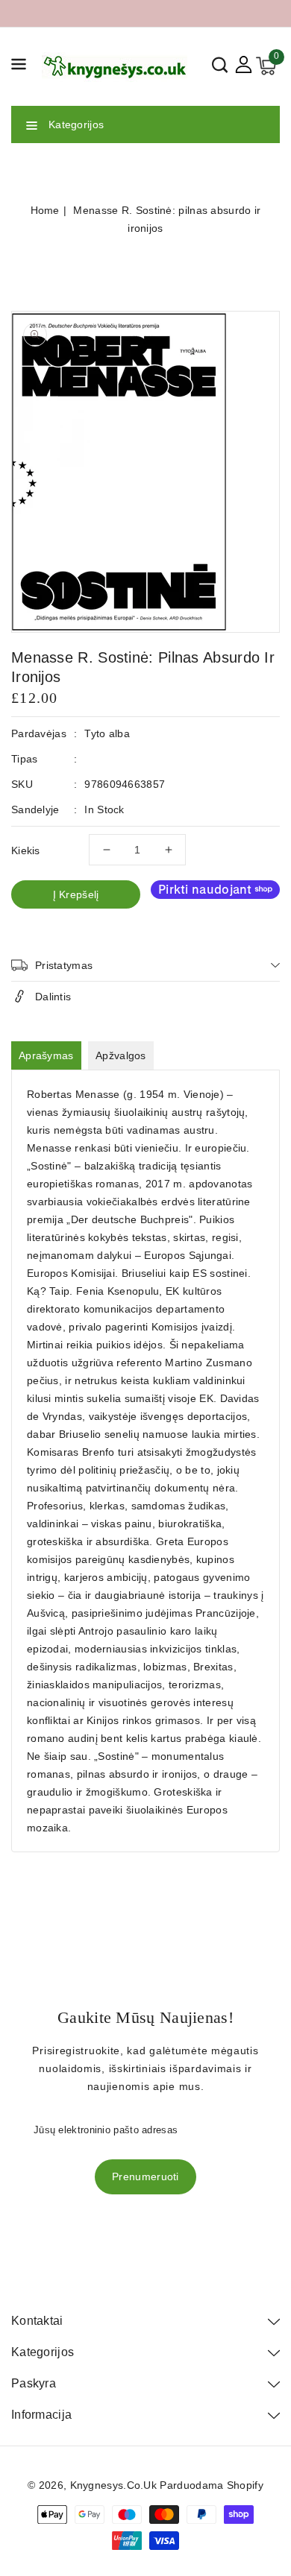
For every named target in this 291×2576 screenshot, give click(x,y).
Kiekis (26, 850)
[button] (19, 67)
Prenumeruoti (145, 2176)
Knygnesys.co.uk (114, 2485)
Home (45, 210)
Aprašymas (46, 1055)
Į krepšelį (76, 894)
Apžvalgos (121, 1055)
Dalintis (53, 997)
